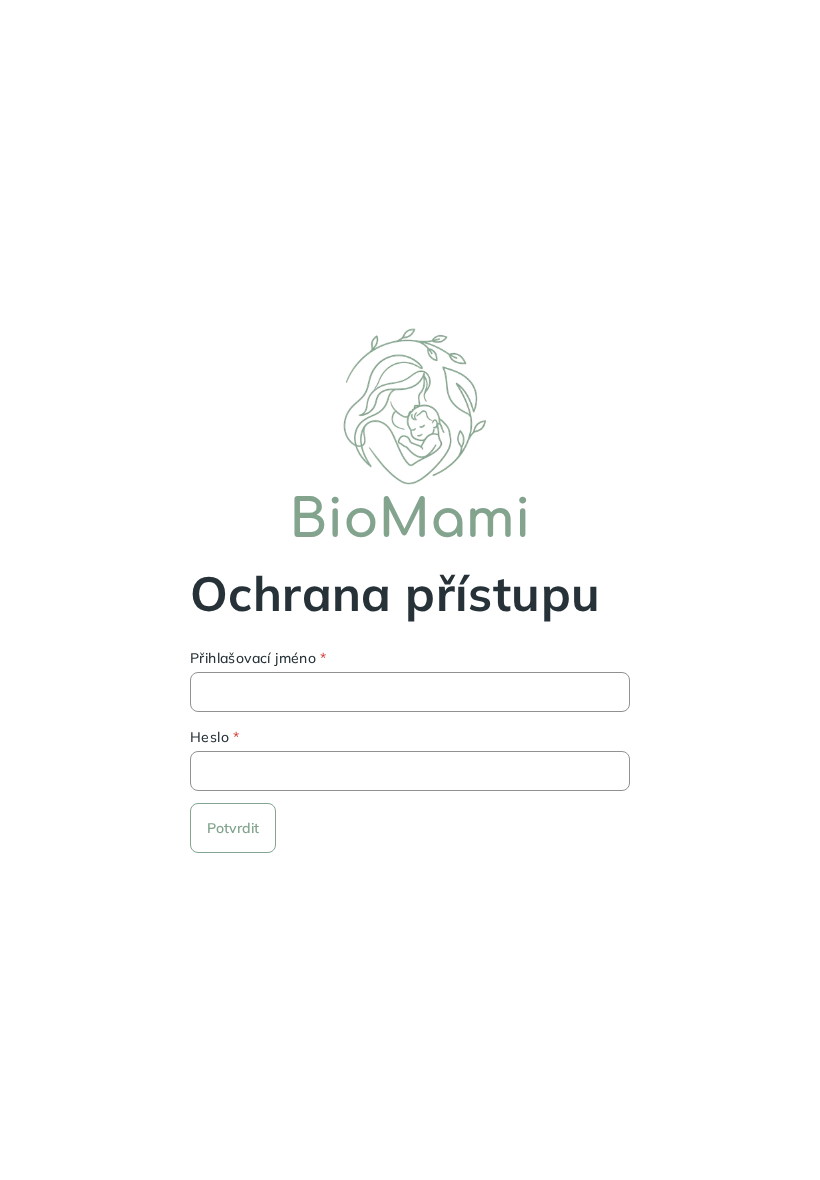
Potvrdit (233, 828)
